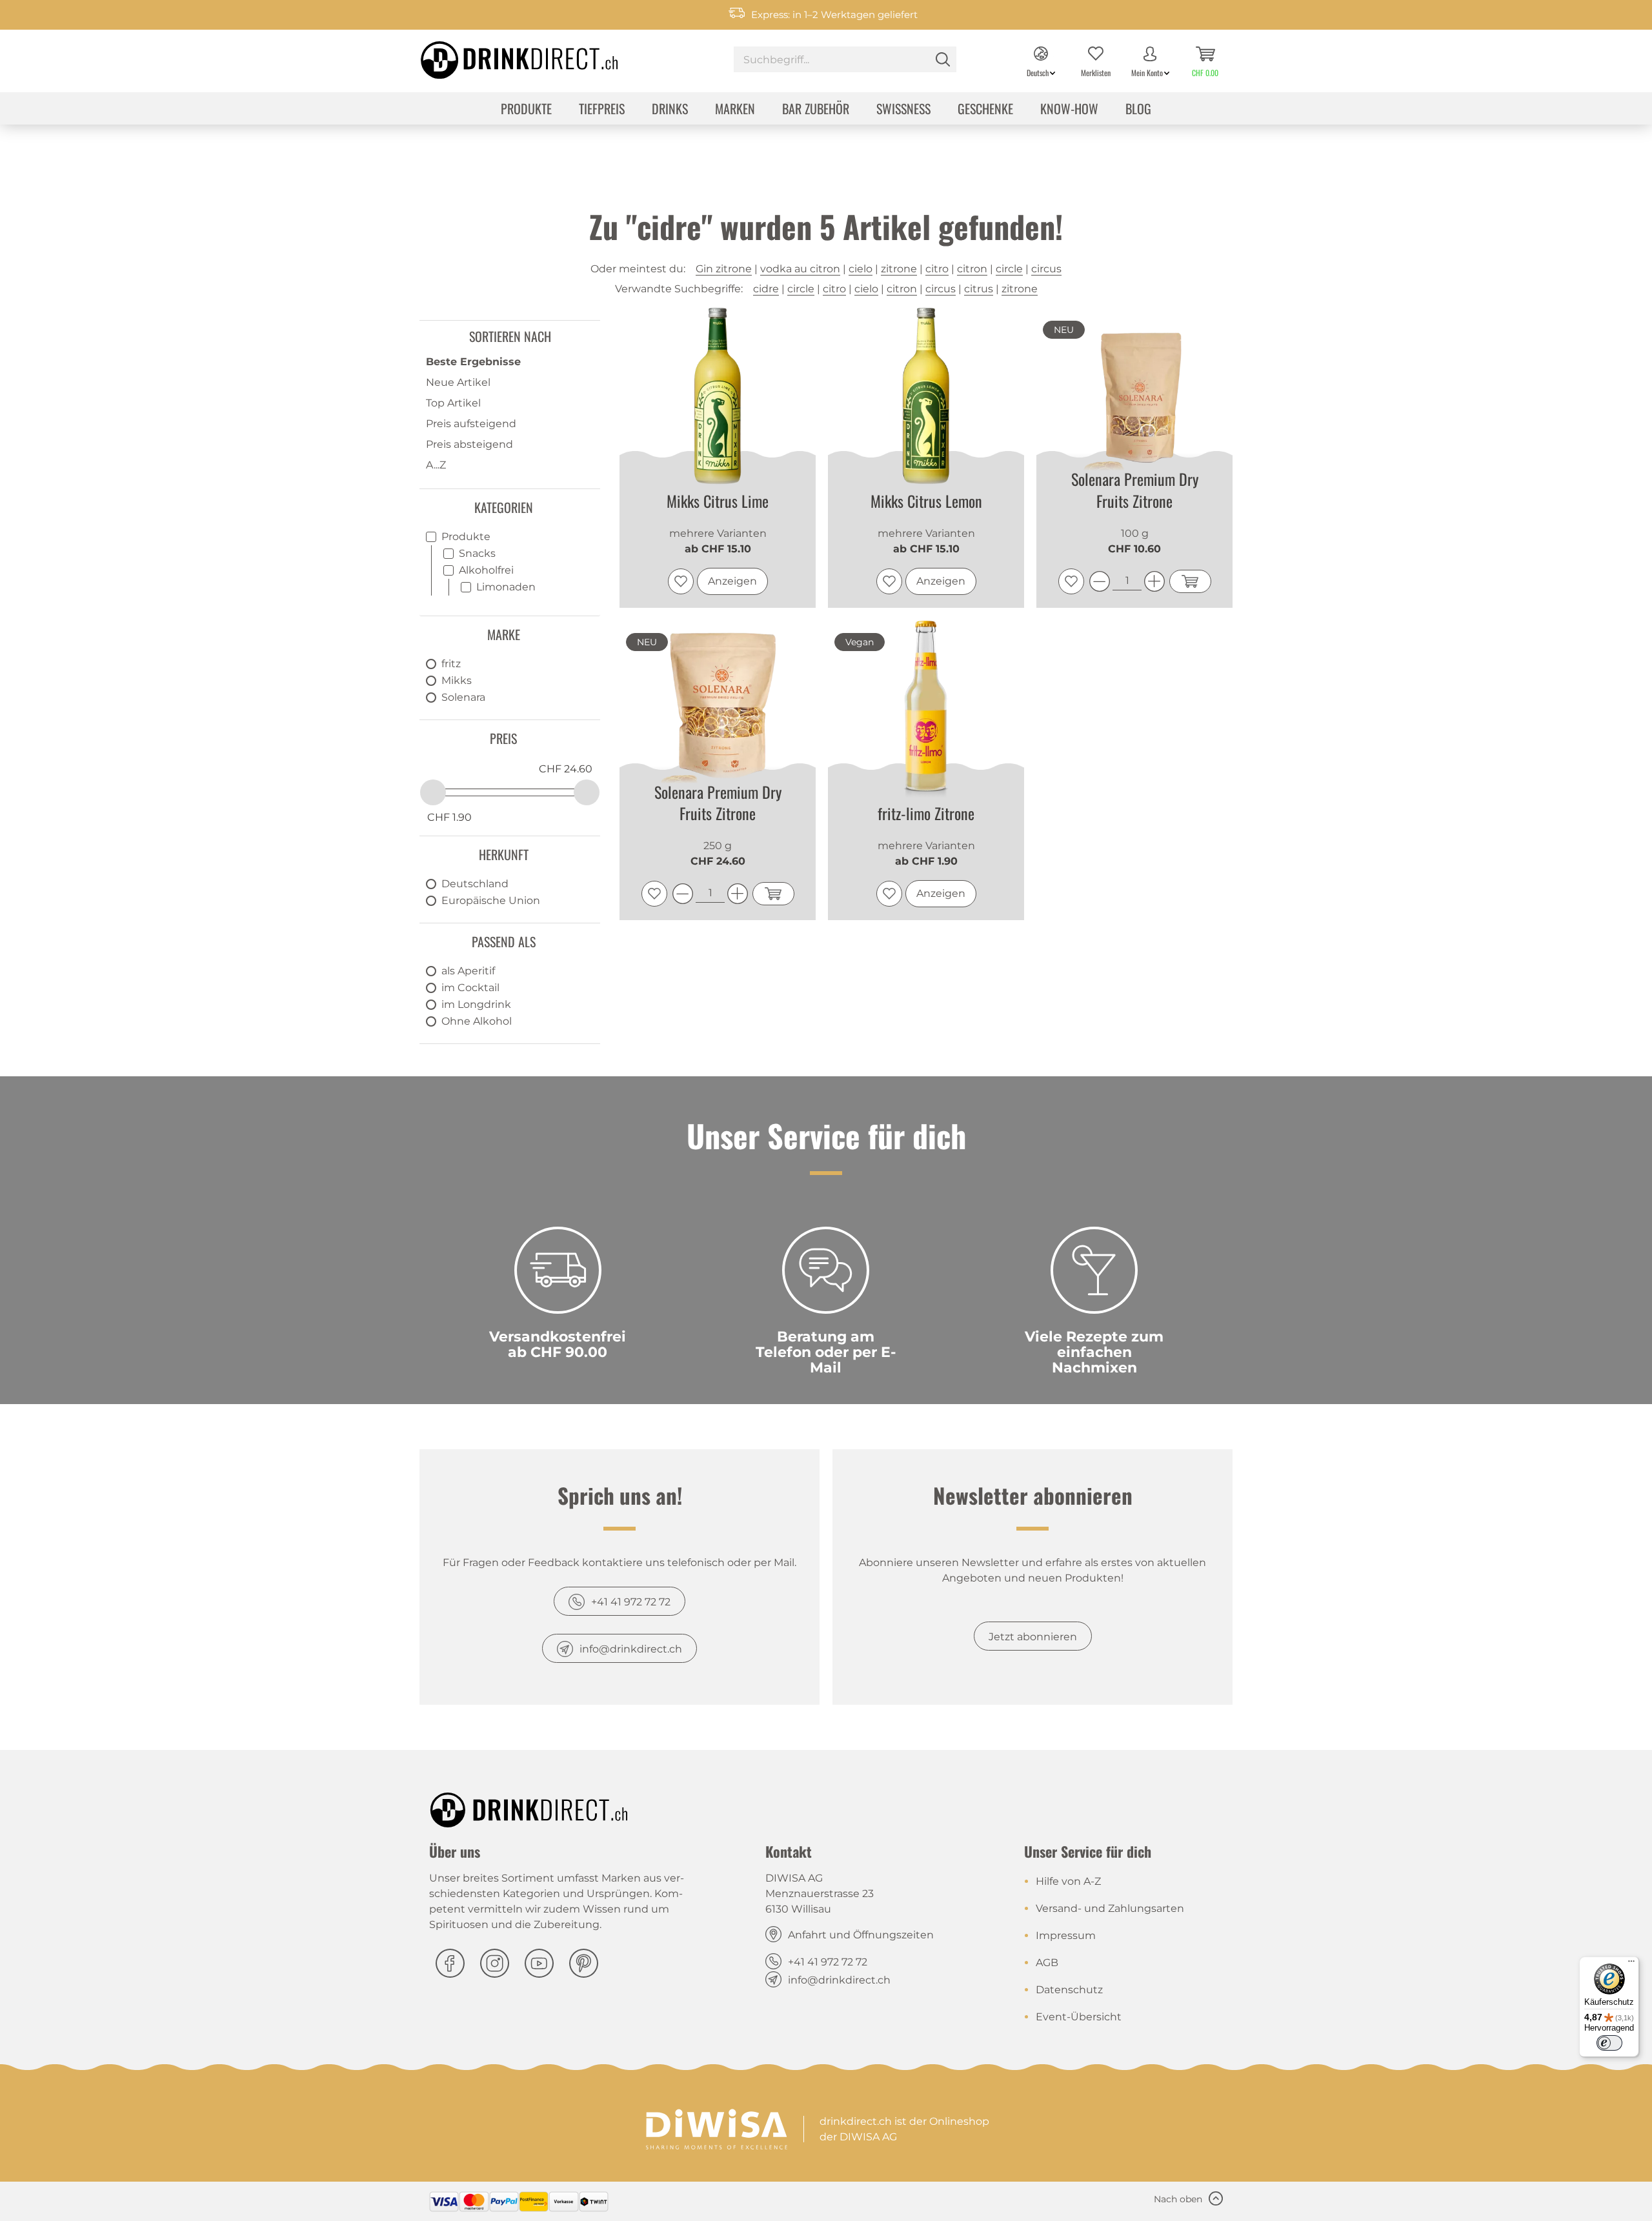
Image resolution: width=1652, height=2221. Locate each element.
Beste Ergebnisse (473, 362)
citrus (979, 289)
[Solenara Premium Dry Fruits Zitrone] (1134, 395)
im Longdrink (476, 1004)
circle (1009, 269)
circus (1046, 269)
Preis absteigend (469, 444)
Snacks (477, 553)
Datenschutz (1069, 1990)
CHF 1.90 (449, 817)
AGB (1047, 1963)
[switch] (1609, 2043)
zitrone (899, 269)
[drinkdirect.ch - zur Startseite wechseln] (503, 56)
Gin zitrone (724, 269)
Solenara (463, 697)
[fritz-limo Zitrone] (926, 709)
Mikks (457, 680)
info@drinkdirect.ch (631, 1649)
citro (937, 269)
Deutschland (475, 884)
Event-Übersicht (1079, 2017)
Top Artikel (453, 403)
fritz (451, 664)
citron (972, 269)
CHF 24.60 (566, 769)
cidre (766, 289)
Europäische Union (491, 900)
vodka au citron (800, 269)
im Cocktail (470, 988)
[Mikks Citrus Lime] (718, 397)
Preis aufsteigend (471, 424)
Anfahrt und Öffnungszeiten (861, 1935)
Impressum (1066, 1935)
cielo (861, 269)
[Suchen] (943, 59)
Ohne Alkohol (477, 1021)
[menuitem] (845, 61)
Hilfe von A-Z (1068, 1881)
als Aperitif (468, 971)
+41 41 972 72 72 (631, 1602)
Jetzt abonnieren (1033, 1637)
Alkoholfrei (486, 570)
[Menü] (1631, 1964)
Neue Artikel (458, 382)
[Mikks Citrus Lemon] (926, 397)
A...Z (436, 465)
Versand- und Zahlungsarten (1110, 1908)
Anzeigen (732, 581)
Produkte (466, 537)
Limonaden (506, 587)
